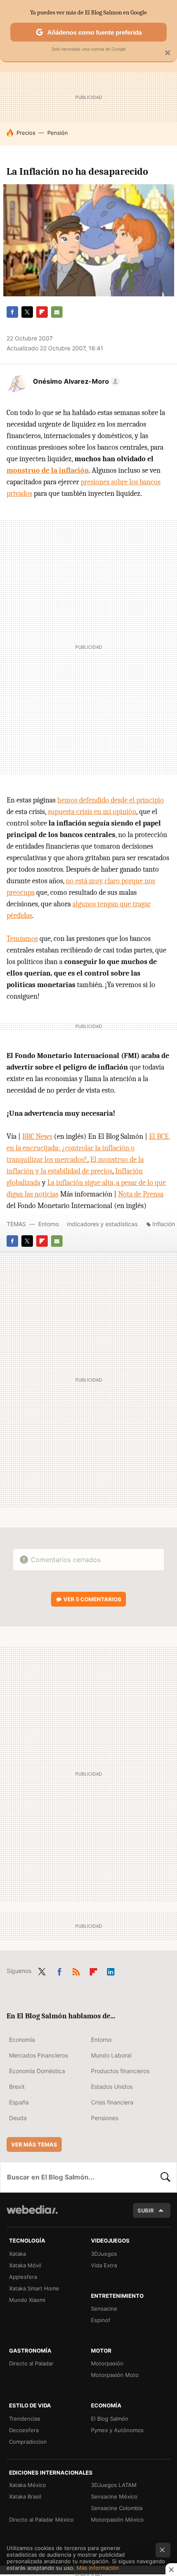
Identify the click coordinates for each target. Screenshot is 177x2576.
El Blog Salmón (110, 2419)
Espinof (101, 2320)
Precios (26, 133)
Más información (98, 2568)
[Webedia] (32, 2215)
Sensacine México (114, 2496)
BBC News (37, 1137)
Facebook (12, 312)
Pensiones (105, 2118)
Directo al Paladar (31, 2363)
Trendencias (25, 2419)
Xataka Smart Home (34, 2288)
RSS (76, 1970)
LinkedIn (111, 1970)
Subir (146, 2210)
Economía (22, 2040)
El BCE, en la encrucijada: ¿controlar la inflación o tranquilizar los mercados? (88, 1148)
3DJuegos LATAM (114, 2485)
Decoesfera (24, 2430)
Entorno (49, 1224)
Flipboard (42, 312)
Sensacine (104, 2309)
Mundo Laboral (111, 2055)
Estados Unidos (112, 2087)
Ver (92, 1599)
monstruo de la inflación (48, 470)
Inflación (164, 1224)
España (19, 2102)
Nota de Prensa (141, 1194)
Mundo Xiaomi (27, 2300)
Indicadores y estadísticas (102, 1224)
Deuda (18, 2118)
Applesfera (23, 2277)
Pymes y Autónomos (117, 2430)
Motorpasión (107, 2363)
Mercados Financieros (38, 2055)
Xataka (17, 2254)
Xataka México (28, 2485)
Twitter (27, 312)
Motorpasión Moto (115, 2375)
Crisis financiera (112, 2102)
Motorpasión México (117, 2520)
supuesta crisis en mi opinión (92, 812)
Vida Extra (104, 2265)
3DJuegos (104, 2254)
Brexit (17, 2087)
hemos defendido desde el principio (111, 800)
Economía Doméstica (37, 2071)
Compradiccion (28, 2442)
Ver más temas (34, 2144)
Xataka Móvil (25, 2265)
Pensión (58, 133)
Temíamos (22, 939)
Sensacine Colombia (117, 2508)
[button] (75, 381)
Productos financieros (120, 2071)
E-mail (57, 312)
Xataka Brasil (25, 2496)
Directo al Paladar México (41, 2520)
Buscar (165, 2177)
